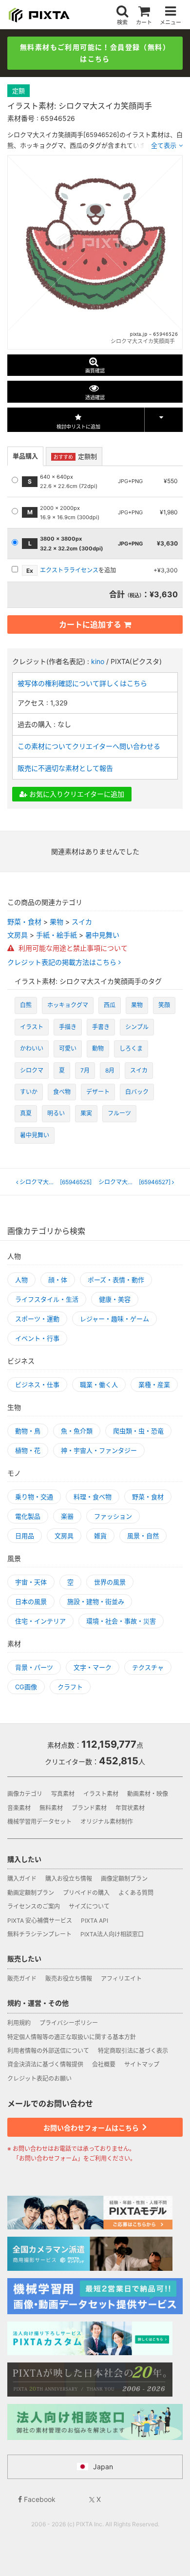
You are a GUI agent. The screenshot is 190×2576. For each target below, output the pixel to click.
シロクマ (32, 1070)
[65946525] (56, 1182)
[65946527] (137, 1182)
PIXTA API (95, 1921)
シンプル (137, 1027)
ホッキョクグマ (68, 1005)
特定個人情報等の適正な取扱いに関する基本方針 (72, 2037)
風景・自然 (143, 1536)
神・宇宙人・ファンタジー (99, 1450)
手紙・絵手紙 (57, 935)
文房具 (18, 935)
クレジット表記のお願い (39, 2078)
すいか (29, 1092)
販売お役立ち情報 (69, 1979)
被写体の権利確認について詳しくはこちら (82, 683)
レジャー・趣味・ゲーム (114, 1319)
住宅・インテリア (40, 1621)
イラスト (32, 1027)
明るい (56, 1113)
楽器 (67, 1516)
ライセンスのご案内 (34, 1906)
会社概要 (104, 2064)
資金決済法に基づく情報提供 (45, 2064)
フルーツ (119, 1113)
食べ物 (62, 1092)
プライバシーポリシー (69, 2023)
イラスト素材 (101, 1794)
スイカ (82, 922)
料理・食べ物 (93, 1497)
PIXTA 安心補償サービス (40, 1921)
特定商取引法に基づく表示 (133, 2051)
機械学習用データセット (39, 1822)
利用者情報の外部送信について (48, 2051)
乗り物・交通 (34, 1497)
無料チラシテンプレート (39, 1934)
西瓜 (110, 1005)
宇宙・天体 (31, 1582)
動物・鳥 (28, 1431)
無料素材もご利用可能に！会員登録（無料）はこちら (95, 53)
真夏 (26, 1113)
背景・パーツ (34, 1667)
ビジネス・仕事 (37, 1385)
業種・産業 (154, 1385)
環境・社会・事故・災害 (121, 1621)
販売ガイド (22, 1979)
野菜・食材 (24, 922)
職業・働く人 (99, 1385)
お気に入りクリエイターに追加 (76, 794)
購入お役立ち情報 (69, 1879)
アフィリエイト (121, 1979)
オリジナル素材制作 (107, 1822)
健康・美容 (115, 1299)
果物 (57, 922)
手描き (68, 1027)
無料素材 (51, 1808)
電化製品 (28, 1516)
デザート (98, 1092)
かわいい (32, 1048)
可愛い (68, 1048)
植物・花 (28, 1450)
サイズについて (89, 1906)
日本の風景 (31, 1601)
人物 (21, 1280)
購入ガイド (22, 1879)
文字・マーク (93, 1667)
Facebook (39, 2499)
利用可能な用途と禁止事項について (72, 948)
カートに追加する (90, 624)
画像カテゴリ (25, 1794)
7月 (85, 1070)
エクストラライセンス (69, 570)
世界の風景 (110, 1582)
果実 (86, 1113)
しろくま (131, 1048)
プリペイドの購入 (86, 1893)
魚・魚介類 (77, 1431)
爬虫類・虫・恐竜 (138, 1431)
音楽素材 (19, 1808)
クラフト (70, 1687)
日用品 (25, 1536)
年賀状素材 (130, 1808)
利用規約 (19, 2023)
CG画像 (26, 1687)
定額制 (75, 456)
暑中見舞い (102, 935)
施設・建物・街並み (96, 1601)
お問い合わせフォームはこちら (92, 2128)
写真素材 (63, 1794)
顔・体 (58, 1280)
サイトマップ (142, 2064)
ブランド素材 (89, 1808)
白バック (137, 1092)
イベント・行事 (37, 1338)
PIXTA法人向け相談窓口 (112, 1934)
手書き (101, 1027)
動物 (98, 1048)
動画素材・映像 (148, 1794)
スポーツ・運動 (37, 1319)
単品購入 (25, 456)
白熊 (26, 1005)
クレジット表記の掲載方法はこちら (63, 962)
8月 (110, 1070)
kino (98, 661)
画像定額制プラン (124, 1879)
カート (144, 22)
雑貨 (100, 1536)
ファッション (113, 1516)
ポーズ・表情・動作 (116, 1280)
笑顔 (164, 1005)
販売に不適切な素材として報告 (65, 768)
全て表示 (164, 145)
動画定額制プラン (31, 1893)
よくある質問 (136, 1893)
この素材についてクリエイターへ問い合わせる (89, 746)
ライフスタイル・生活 (47, 1299)
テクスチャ (148, 1667)
